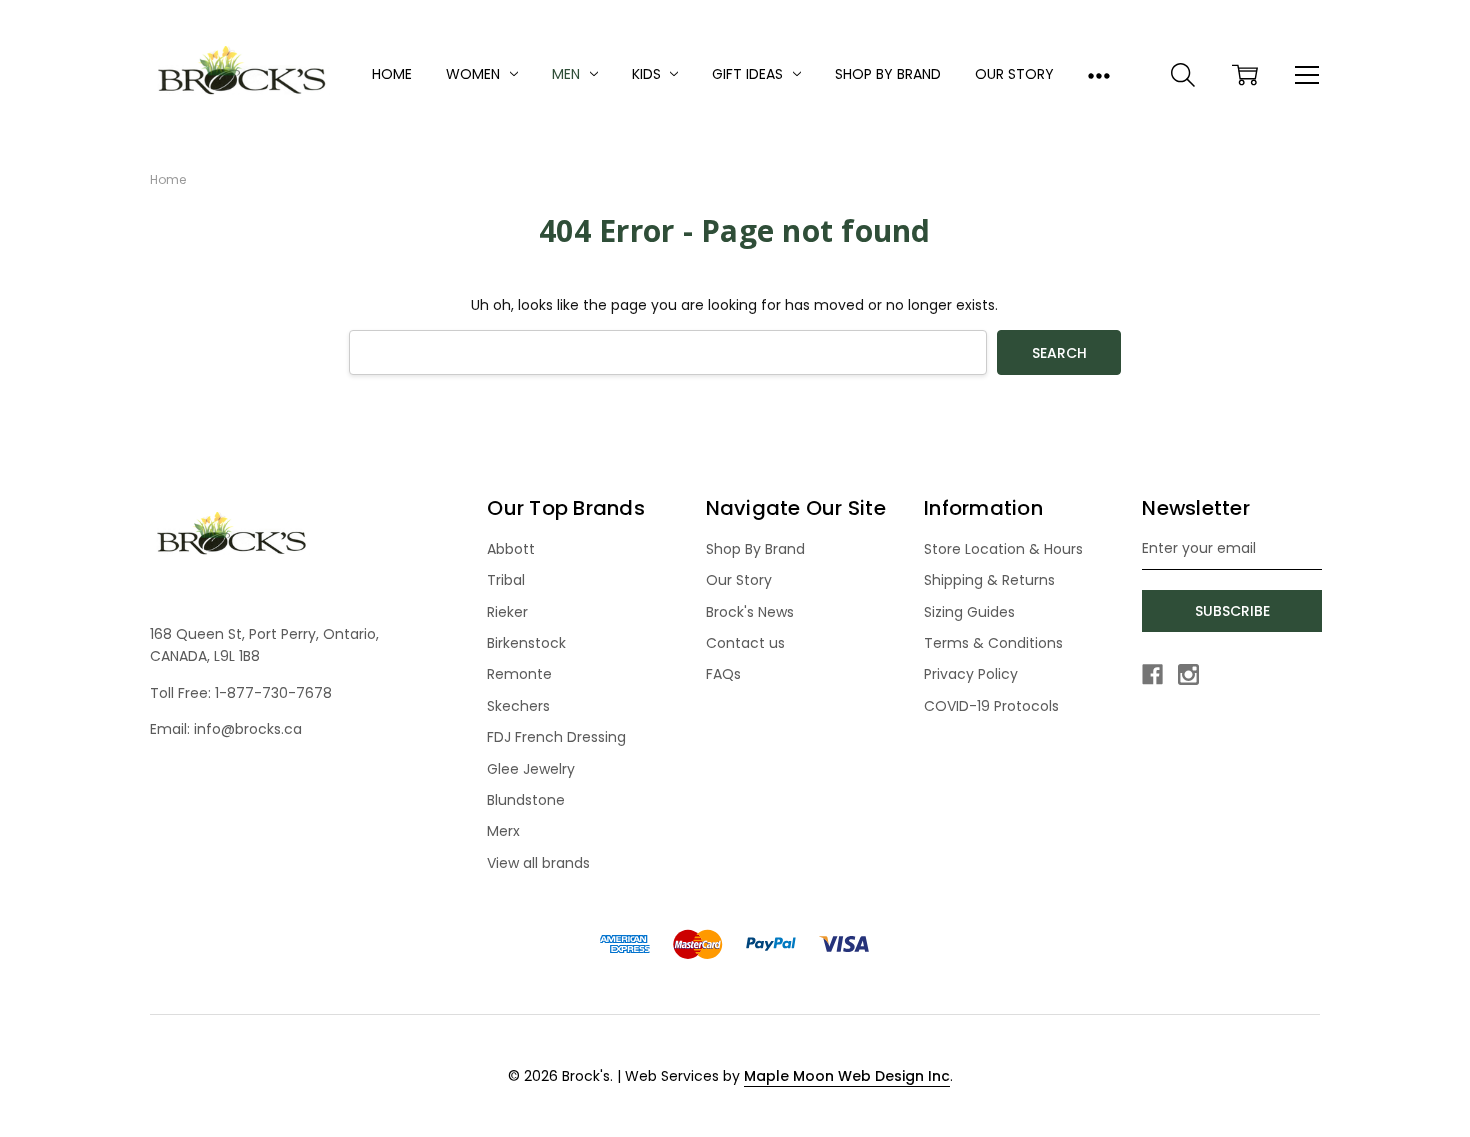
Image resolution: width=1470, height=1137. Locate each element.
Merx (503, 831)
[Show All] (1099, 75)
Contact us (745, 643)
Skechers (518, 706)
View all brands (538, 863)
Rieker (507, 612)
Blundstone (526, 800)
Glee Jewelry (531, 769)
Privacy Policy (971, 674)
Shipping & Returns (989, 580)
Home (392, 74)
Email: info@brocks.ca (226, 729)
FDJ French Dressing (556, 737)
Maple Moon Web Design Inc (847, 1076)
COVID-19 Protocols (991, 706)
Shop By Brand (888, 74)
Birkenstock (526, 643)
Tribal (506, 580)
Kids (648, 74)
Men (568, 74)
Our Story (1014, 74)
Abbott (511, 549)
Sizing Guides (969, 612)
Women (475, 74)
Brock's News (750, 612)
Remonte (519, 674)
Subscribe (1232, 611)
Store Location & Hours (1003, 549)
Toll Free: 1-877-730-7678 (241, 693)
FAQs (723, 674)
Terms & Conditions (993, 643)
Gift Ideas (749, 74)
